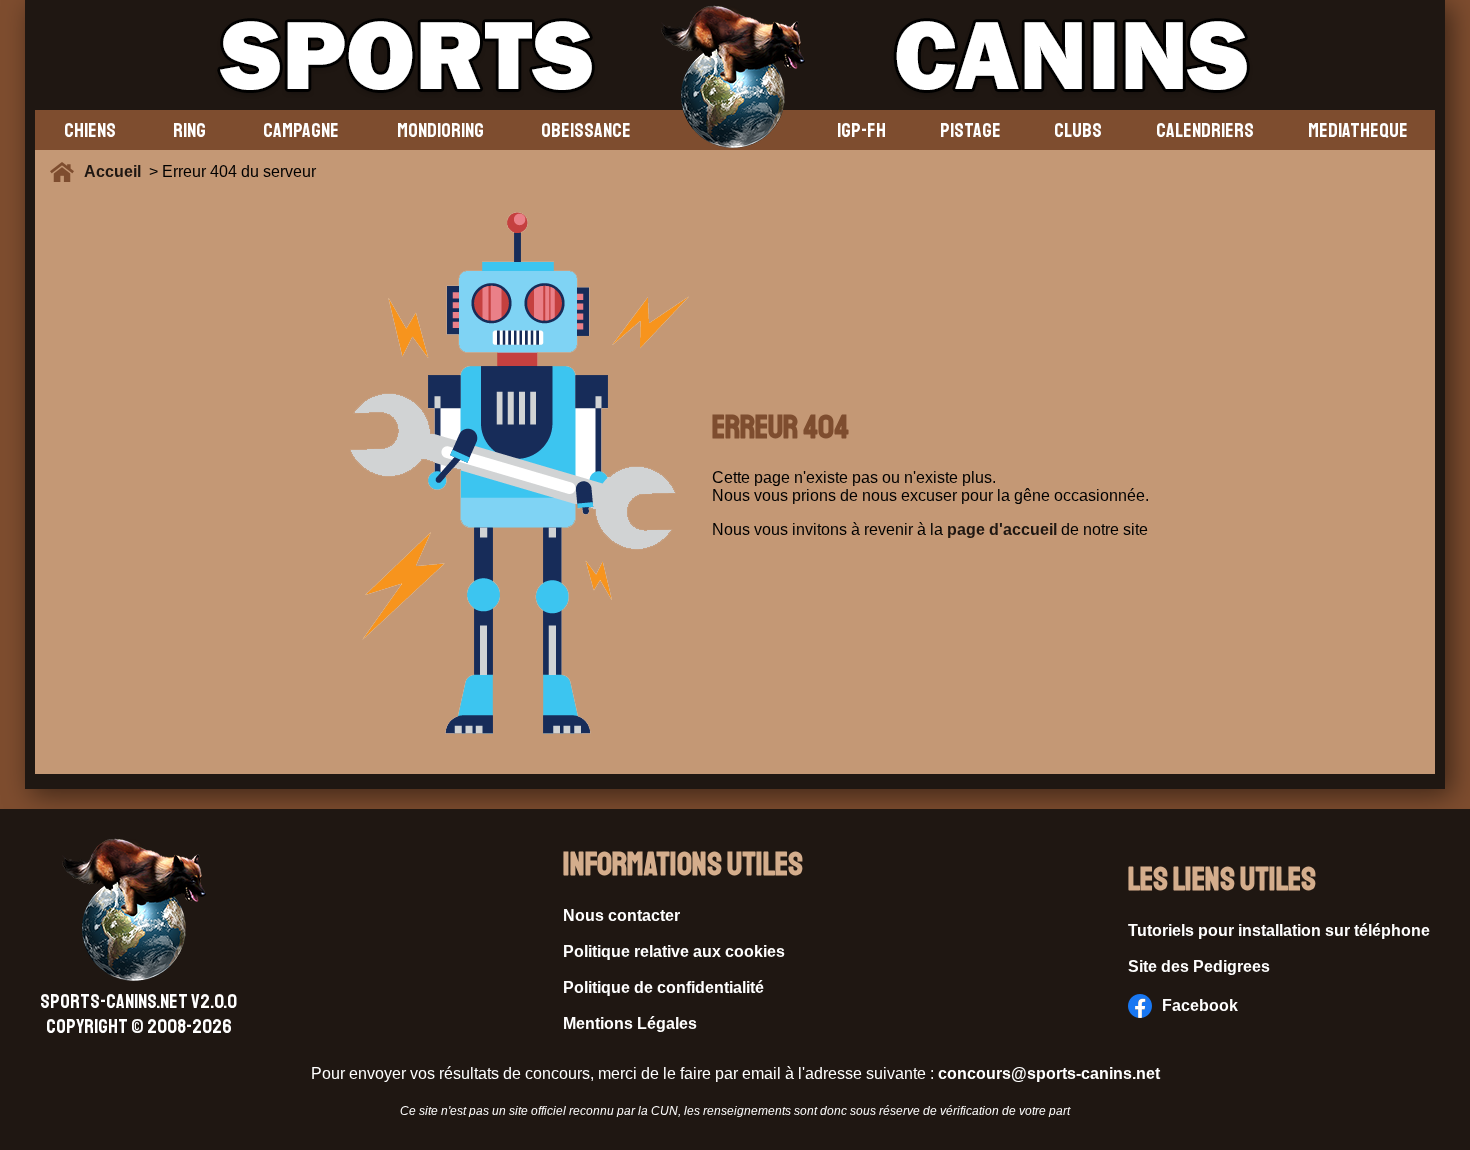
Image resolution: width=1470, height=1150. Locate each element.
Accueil (116, 171)
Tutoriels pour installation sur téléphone (1279, 930)
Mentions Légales (630, 1023)
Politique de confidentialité (663, 987)
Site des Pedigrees (1199, 966)
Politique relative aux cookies (674, 951)
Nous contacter (621, 915)
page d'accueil (1002, 529)
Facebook (1200, 1005)
